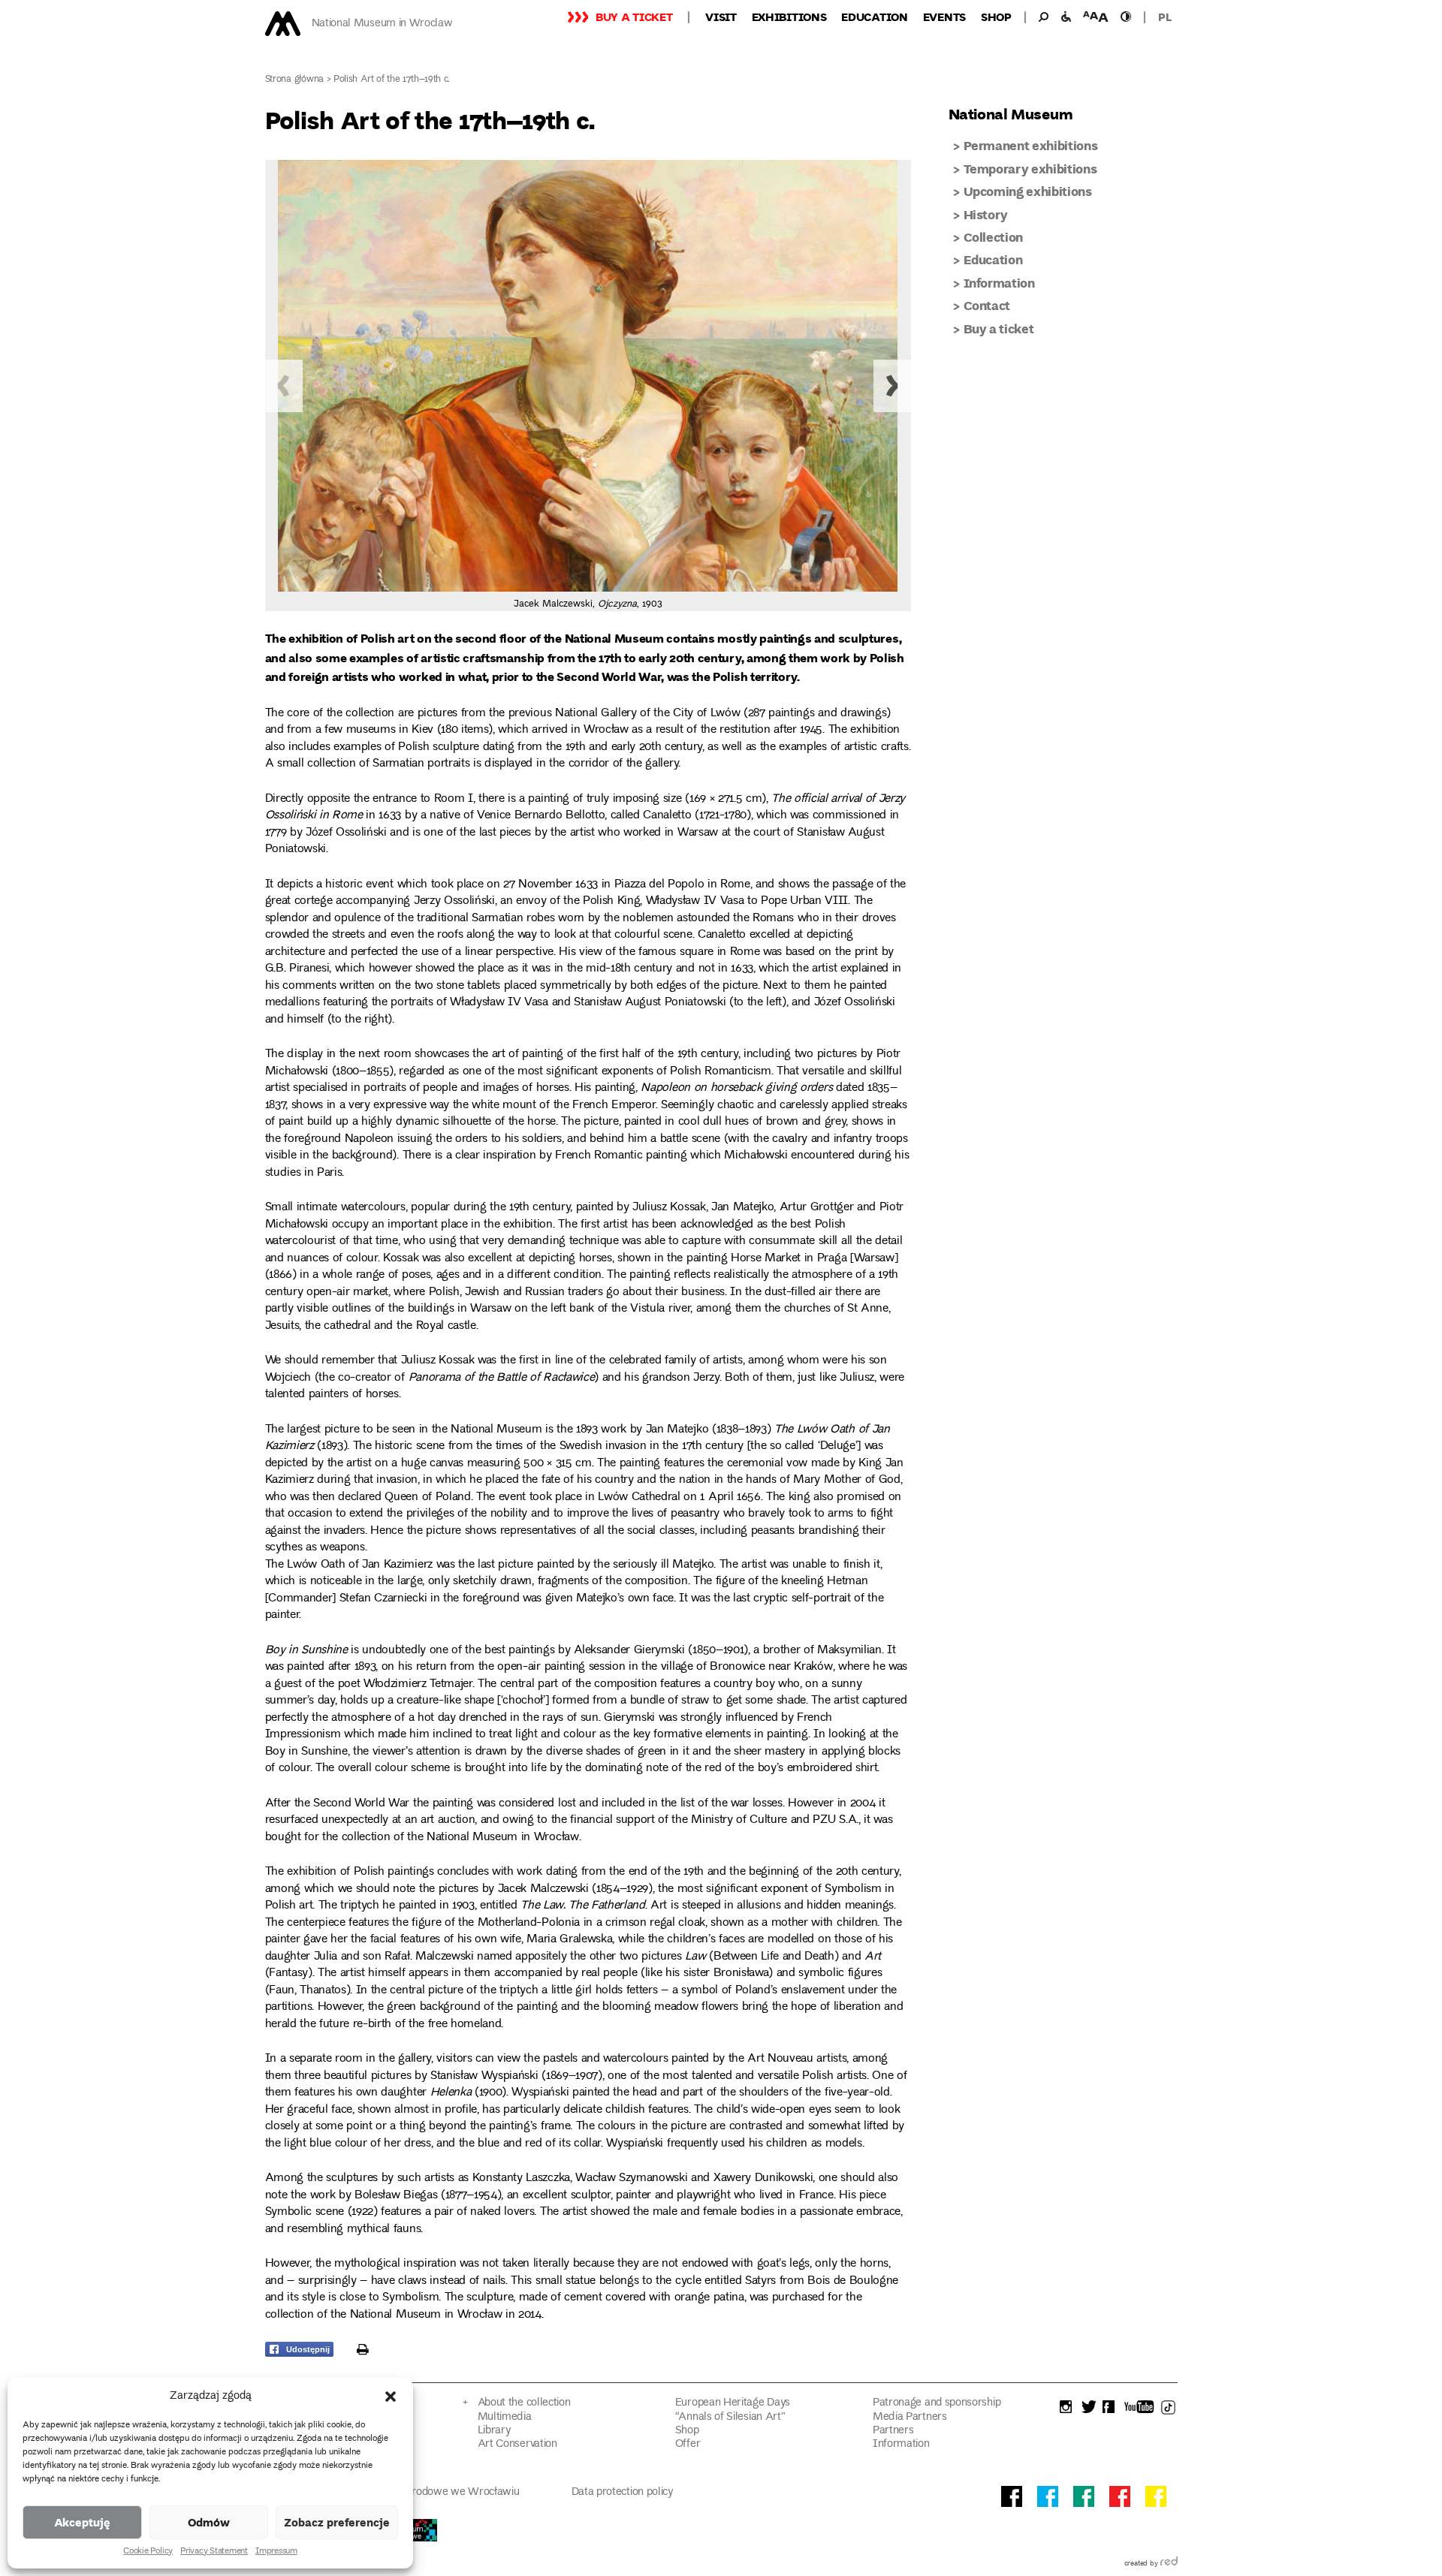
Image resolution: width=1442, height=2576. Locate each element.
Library (494, 2431)
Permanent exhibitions (1031, 145)
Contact (987, 305)
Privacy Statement (214, 2552)
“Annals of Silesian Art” (730, 2417)
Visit (721, 17)
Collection (994, 237)
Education (874, 17)
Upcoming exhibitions (1028, 191)
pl (1164, 17)
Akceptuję (82, 2522)
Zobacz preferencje (337, 2522)
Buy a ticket (634, 17)
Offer (688, 2444)
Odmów (209, 2522)
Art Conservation (517, 2444)
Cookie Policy (148, 2552)
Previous (284, 386)
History (986, 214)
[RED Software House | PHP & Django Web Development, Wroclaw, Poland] (1169, 2564)
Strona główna (295, 80)
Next (892, 386)
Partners (893, 2431)
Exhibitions (789, 17)
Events (944, 17)
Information (999, 283)
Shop (996, 17)
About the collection (524, 2403)
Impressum (276, 2552)
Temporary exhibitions (1030, 169)
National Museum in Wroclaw (382, 24)
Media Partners (910, 2417)
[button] (391, 2397)
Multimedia (505, 2417)
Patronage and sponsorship (937, 2403)
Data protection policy (622, 2492)
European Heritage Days (733, 2403)
